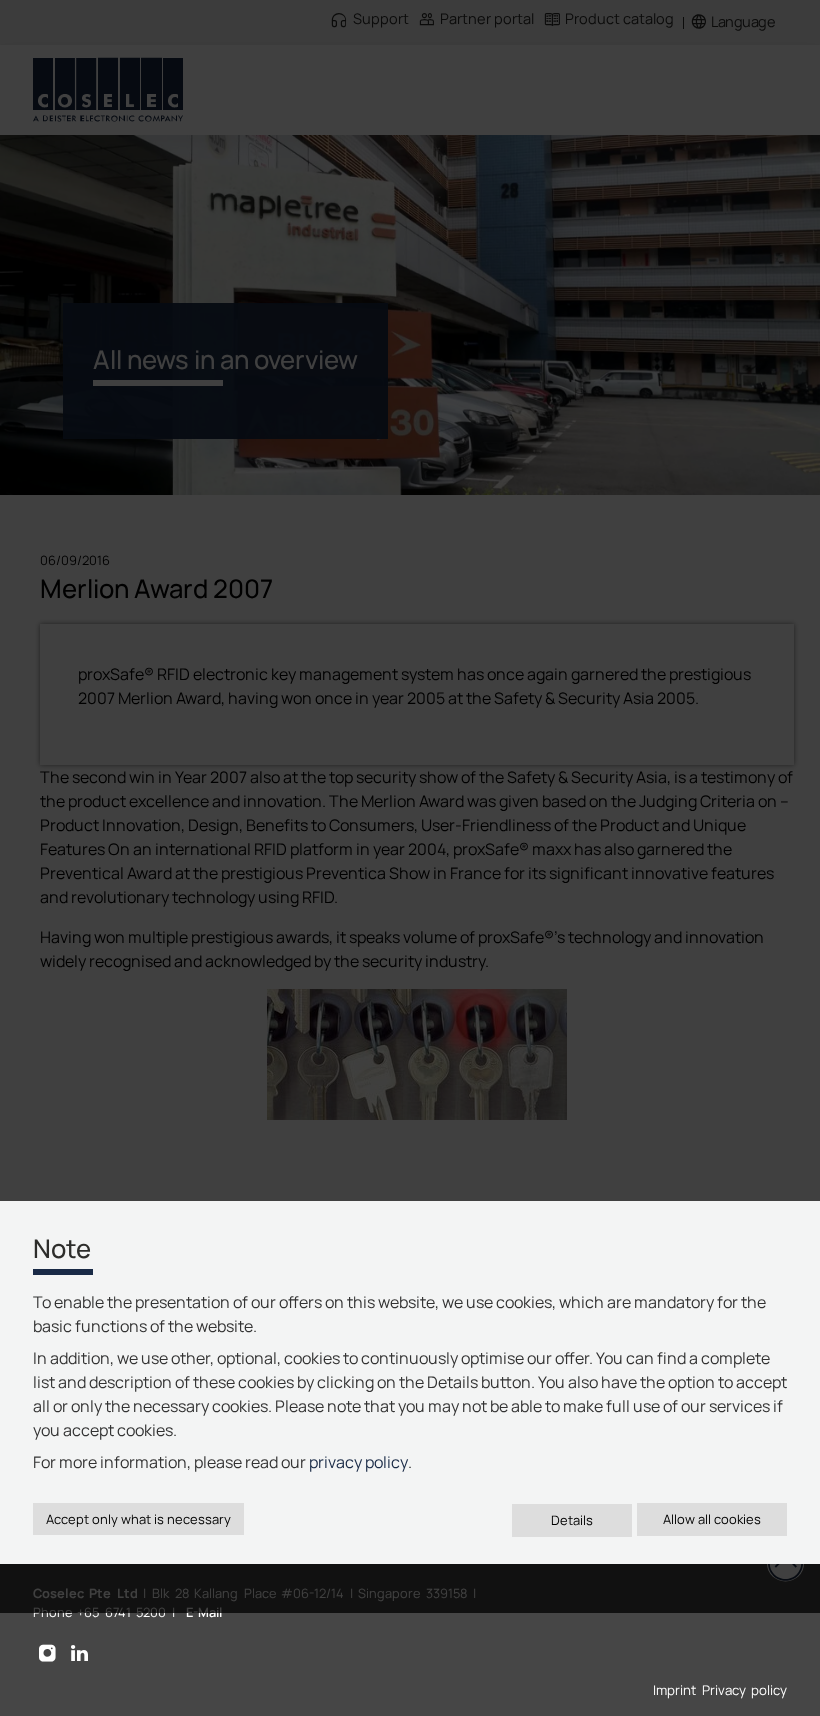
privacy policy (358, 1462)
